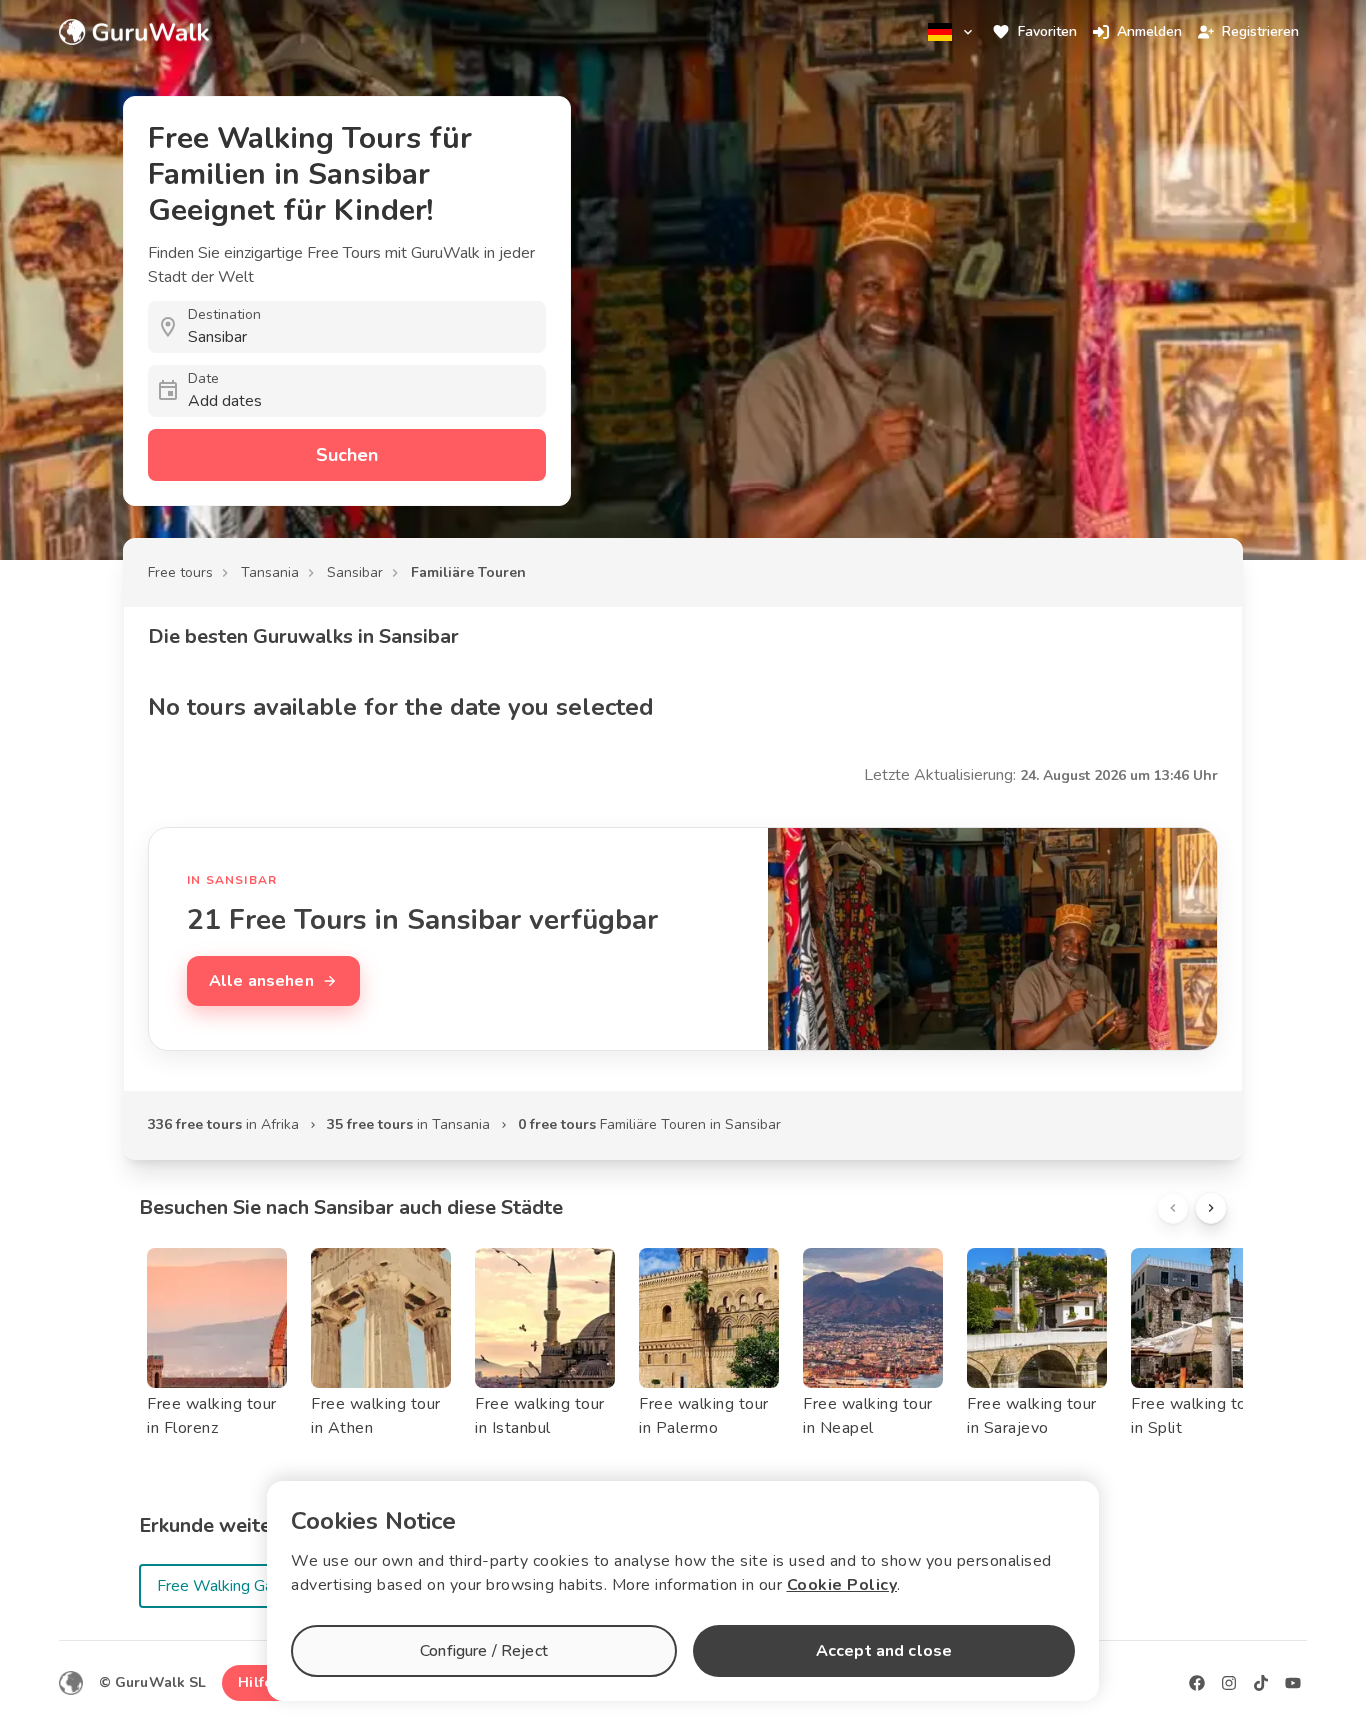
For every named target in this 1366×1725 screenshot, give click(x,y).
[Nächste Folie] (1211, 1208)
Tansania (270, 572)
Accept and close (884, 1651)
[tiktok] (1261, 1683)
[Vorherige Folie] (1173, 1208)
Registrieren (1260, 31)
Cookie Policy (842, 1585)
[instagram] (1229, 1683)
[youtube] (1293, 1683)
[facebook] (1197, 1683)
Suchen (347, 455)
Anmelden (1149, 31)
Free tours (180, 572)
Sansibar (355, 572)
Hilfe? (258, 1682)
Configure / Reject (484, 1651)
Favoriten (1047, 31)
